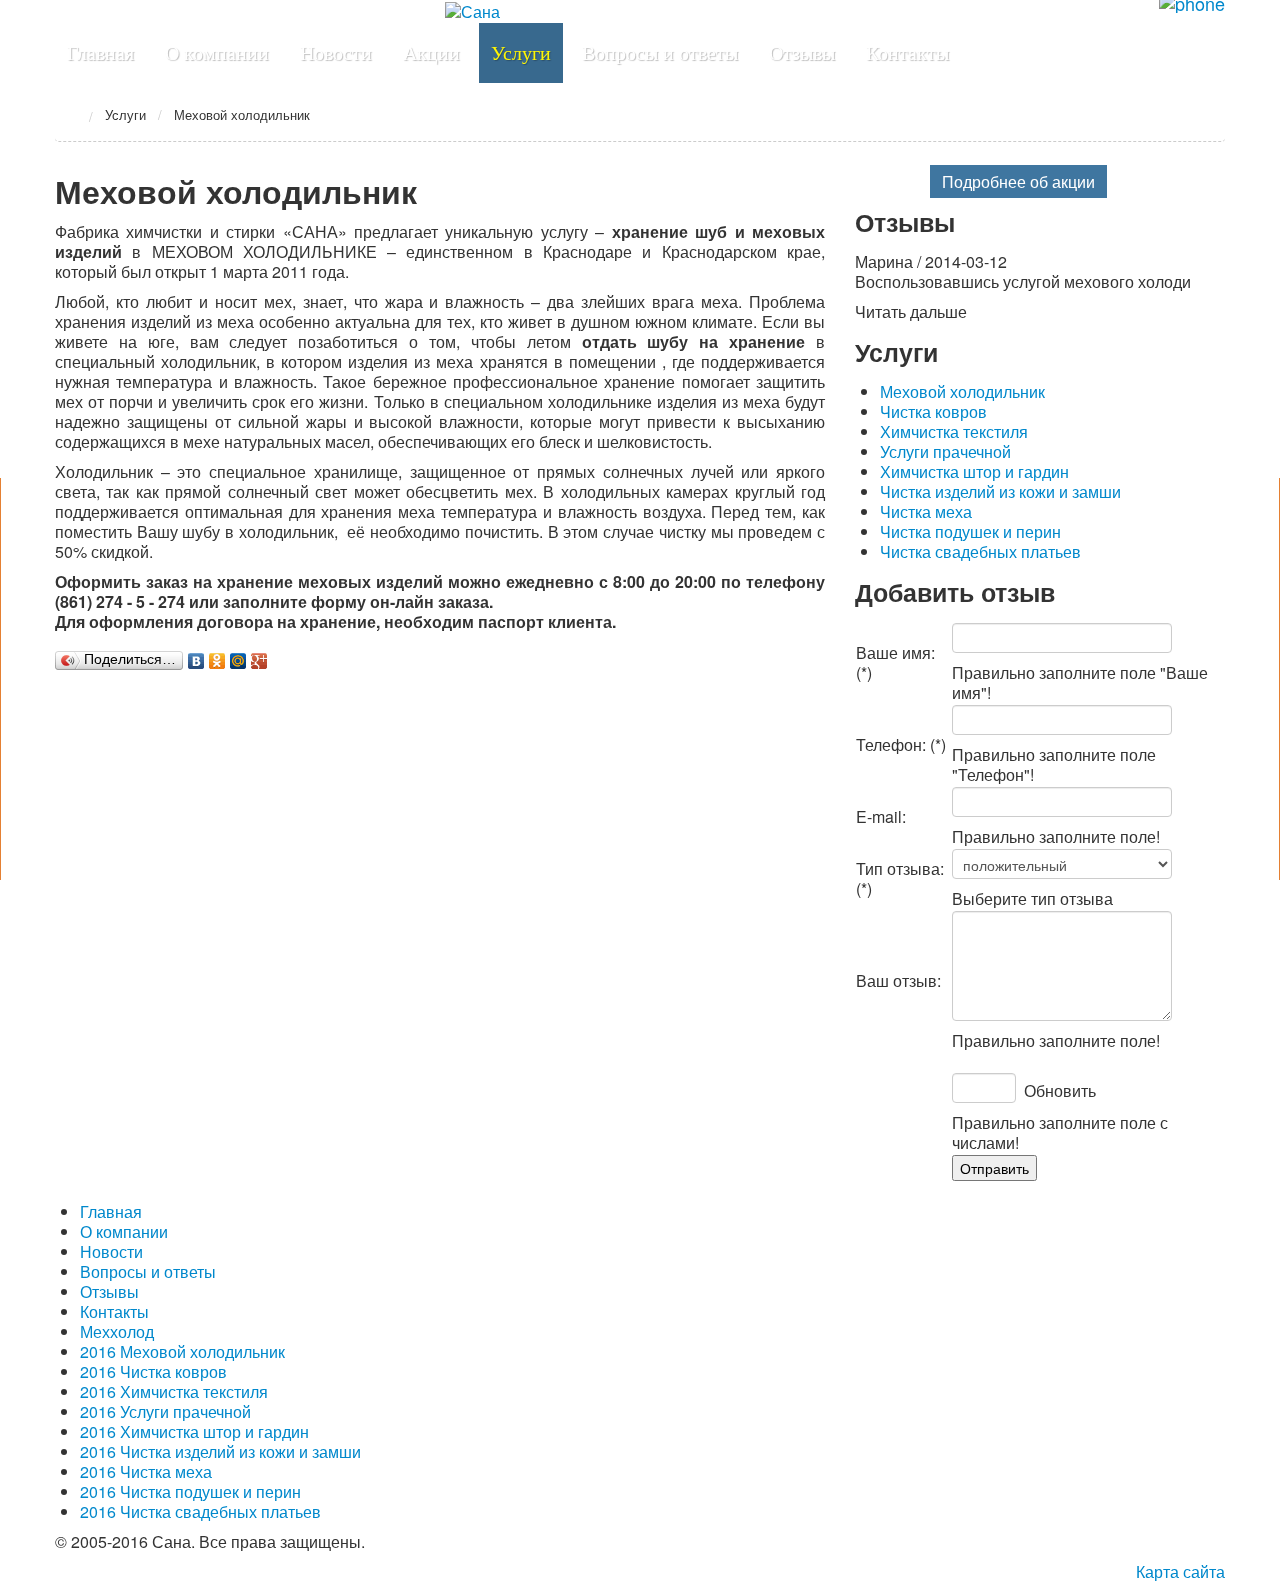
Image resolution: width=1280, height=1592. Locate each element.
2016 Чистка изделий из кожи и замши (220, 1451)
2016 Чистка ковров (153, 1371)
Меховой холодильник (962, 391)
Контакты (114, 1311)
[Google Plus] (259, 661)
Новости (111, 1251)
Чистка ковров (933, 411)
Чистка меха (926, 511)
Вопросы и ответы (148, 1271)
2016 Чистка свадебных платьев (200, 1511)
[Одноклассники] (217, 661)
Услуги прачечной (945, 451)
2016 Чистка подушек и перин (190, 1491)
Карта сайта (1180, 1571)
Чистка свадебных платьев (980, 551)
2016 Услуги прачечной (165, 1411)
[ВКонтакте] (196, 661)
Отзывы (109, 1291)
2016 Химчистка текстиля (174, 1391)
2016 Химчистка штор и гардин (194, 1431)
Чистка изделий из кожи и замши (1000, 491)
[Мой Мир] (238, 661)
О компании (124, 1231)
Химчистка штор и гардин (974, 471)
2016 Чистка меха (146, 1471)
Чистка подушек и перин (970, 531)
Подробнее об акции (1018, 181)
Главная (66, 114)
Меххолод (117, 1331)
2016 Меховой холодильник (182, 1351)
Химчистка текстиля (954, 431)
